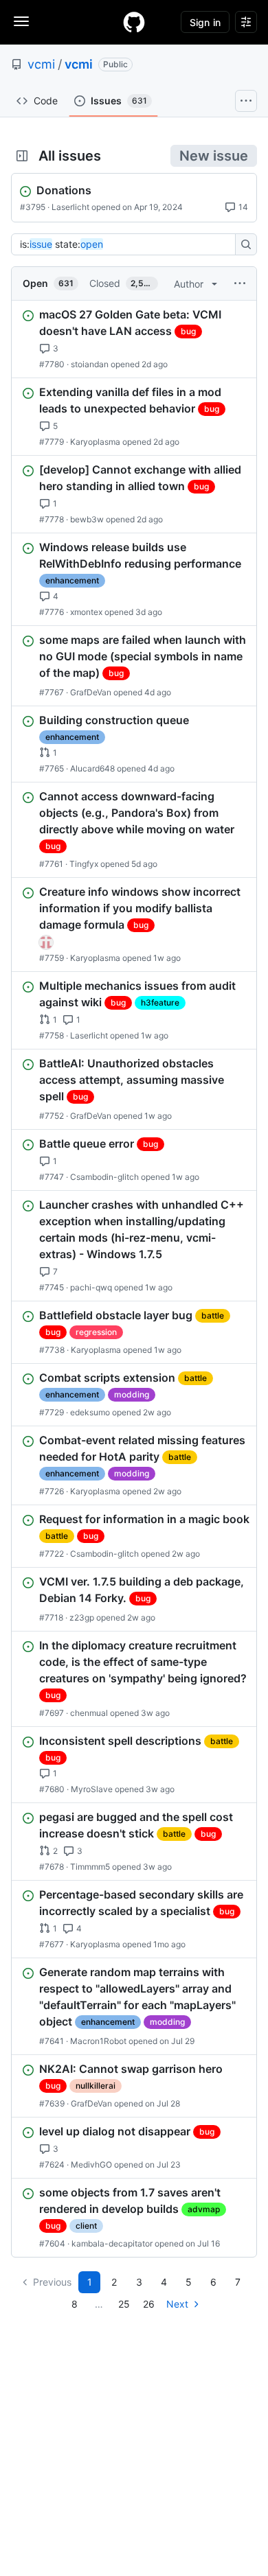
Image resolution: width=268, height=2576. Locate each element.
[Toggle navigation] (21, 21)
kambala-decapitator (112, 2243)
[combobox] (127, 244)
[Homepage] (134, 22)
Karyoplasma (95, 442)
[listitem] (134, 339)
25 (124, 2304)
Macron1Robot (98, 2041)
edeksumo (90, 1412)
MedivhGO (91, 2165)
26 (149, 2304)
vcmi (41, 64)
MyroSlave (92, 1789)
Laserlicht (70, 207)
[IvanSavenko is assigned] (46, 942)
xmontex (86, 612)
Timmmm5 (90, 1867)
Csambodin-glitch (104, 1177)
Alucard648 (92, 768)
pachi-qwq (91, 1287)
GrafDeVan (91, 692)
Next (177, 2304)
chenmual (89, 1713)
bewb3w (87, 519)
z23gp (82, 1617)
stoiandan (90, 364)
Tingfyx (84, 864)
